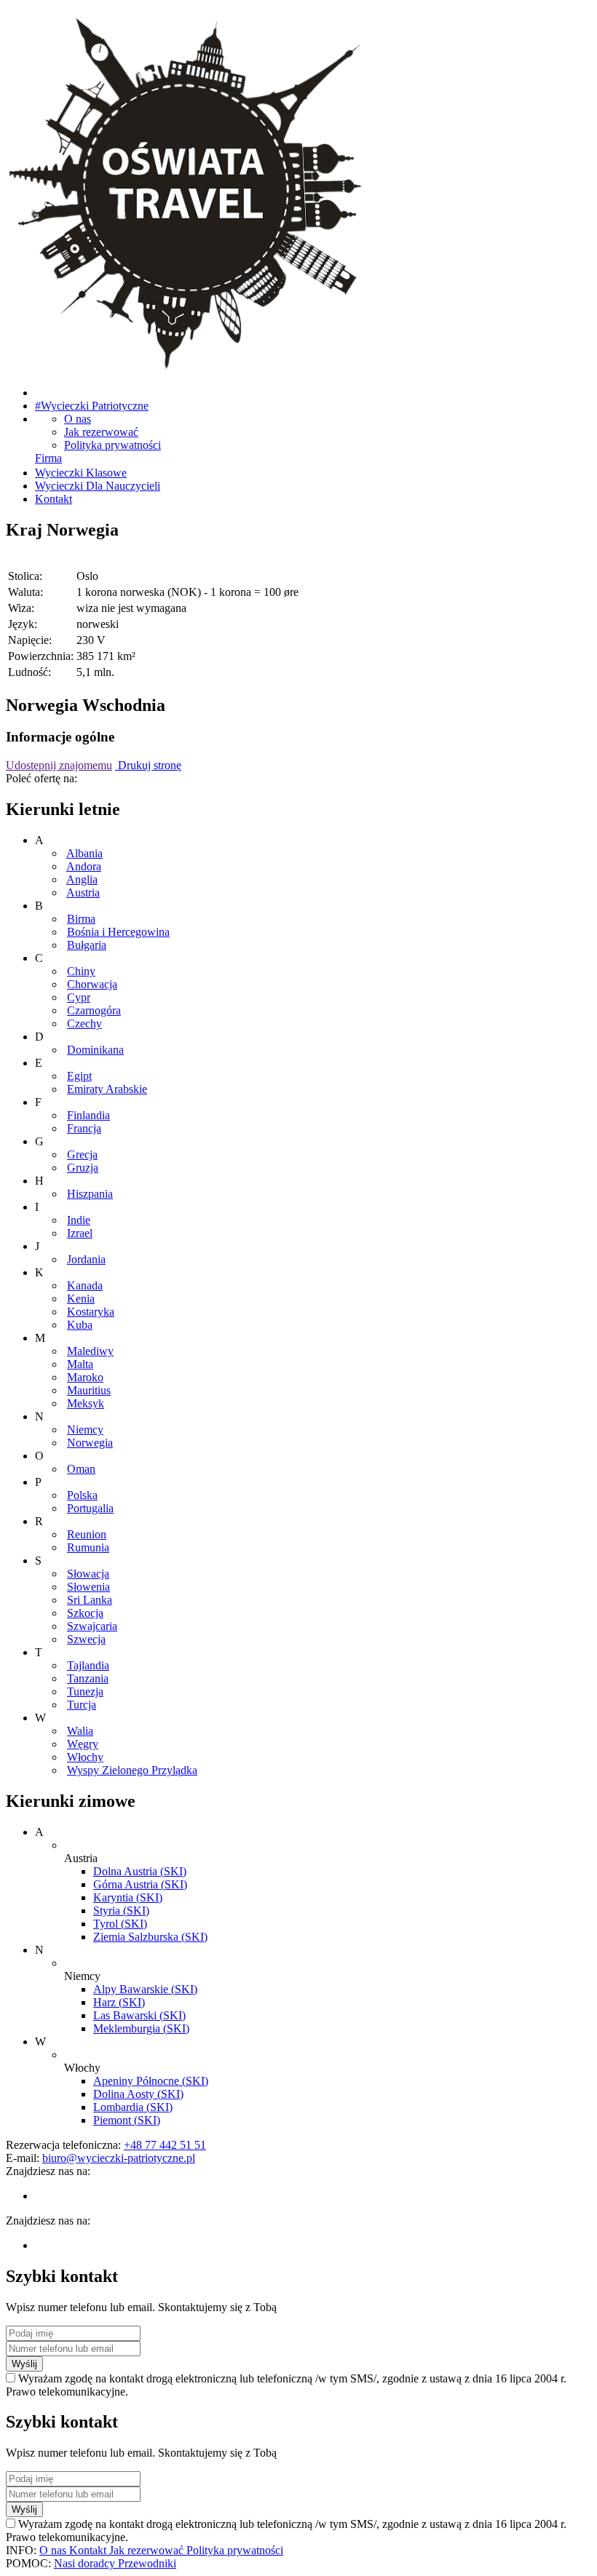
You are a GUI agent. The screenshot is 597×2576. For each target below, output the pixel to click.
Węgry (83, 1744)
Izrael (80, 1233)
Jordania (86, 1259)
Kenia (81, 1299)
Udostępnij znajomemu (59, 765)
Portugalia (90, 1508)
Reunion (87, 1534)
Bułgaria (87, 945)
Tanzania (88, 1678)
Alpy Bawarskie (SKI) (145, 1989)
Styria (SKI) (121, 1911)
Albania (84, 853)
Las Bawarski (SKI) (139, 2015)
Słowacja (88, 1574)
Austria (83, 893)
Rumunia (88, 1547)
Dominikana (95, 1050)
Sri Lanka (90, 1600)
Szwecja (86, 1639)
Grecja (82, 1154)
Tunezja (85, 1692)
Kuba (80, 1325)
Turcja (82, 1705)
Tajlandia (88, 1665)
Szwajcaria (92, 1626)
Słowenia (88, 1587)
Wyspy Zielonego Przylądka (132, 1770)
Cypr (79, 997)
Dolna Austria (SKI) (140, 1871)
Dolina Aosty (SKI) (138, 2094)
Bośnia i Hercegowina (118, 932)
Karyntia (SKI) (128, 1897)
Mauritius (89, 1390)
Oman (81, 1469)
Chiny (81, 971)
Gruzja (83, 1168)
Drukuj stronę (148, 765)
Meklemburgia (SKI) (141, 2028)
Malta (80, 1364)
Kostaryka (91, 1312)
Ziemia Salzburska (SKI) (150, 1937)
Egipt (79, 1076)
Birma (81, 919)
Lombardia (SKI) (133, 2107)
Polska (82, 1495)
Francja (84, 1128)
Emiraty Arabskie (107, 1089)
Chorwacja (92, 984)
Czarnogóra (94, 1010)
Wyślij (24, 2364)
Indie (79, 1220)
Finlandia (88, 1115)
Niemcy (85, 1430)
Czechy (84, 1023)
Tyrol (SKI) (120, 1924)
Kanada (85, 1285)
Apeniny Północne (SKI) (151, 2081)
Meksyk (86, 1403)
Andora (84, 866)
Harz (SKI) (119, 2002)
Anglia (82, 879)
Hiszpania (90, 1194)
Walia (80, 1731)
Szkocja (85, 1613)
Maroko (85, 1377)
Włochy (85, 1757)
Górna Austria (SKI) (140, 1884)
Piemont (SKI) (127, 2120)
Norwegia (90, 1443)
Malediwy (90, 1351)
